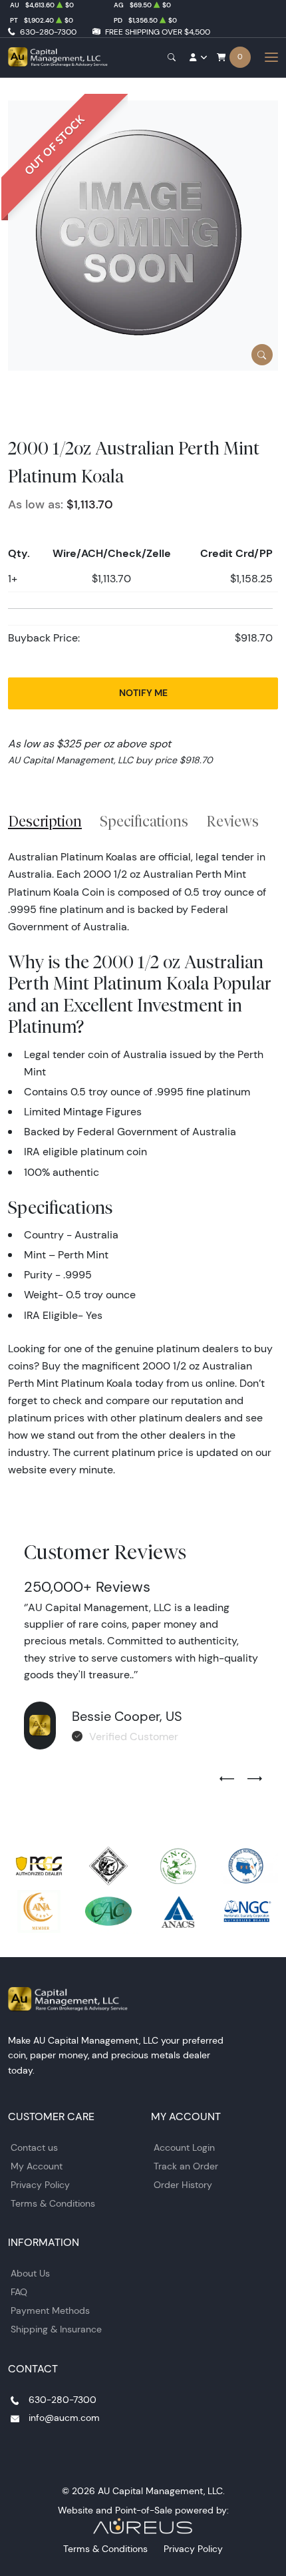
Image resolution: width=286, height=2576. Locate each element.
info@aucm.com (64, 2418)
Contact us (34, 2147)
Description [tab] (45, 821)
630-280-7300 (48, 32)
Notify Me (143, 693)
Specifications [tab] (144, 821)
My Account (37, 2166)
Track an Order (186, 2166)
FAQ (19, 2292)
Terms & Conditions (53, 2203)
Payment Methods (50, 2310)
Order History (183, 2185)
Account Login (184, 2147)
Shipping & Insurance (56, 2329)
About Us (30, 2273)
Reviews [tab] (232, 821)
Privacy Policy (40, 2185)
